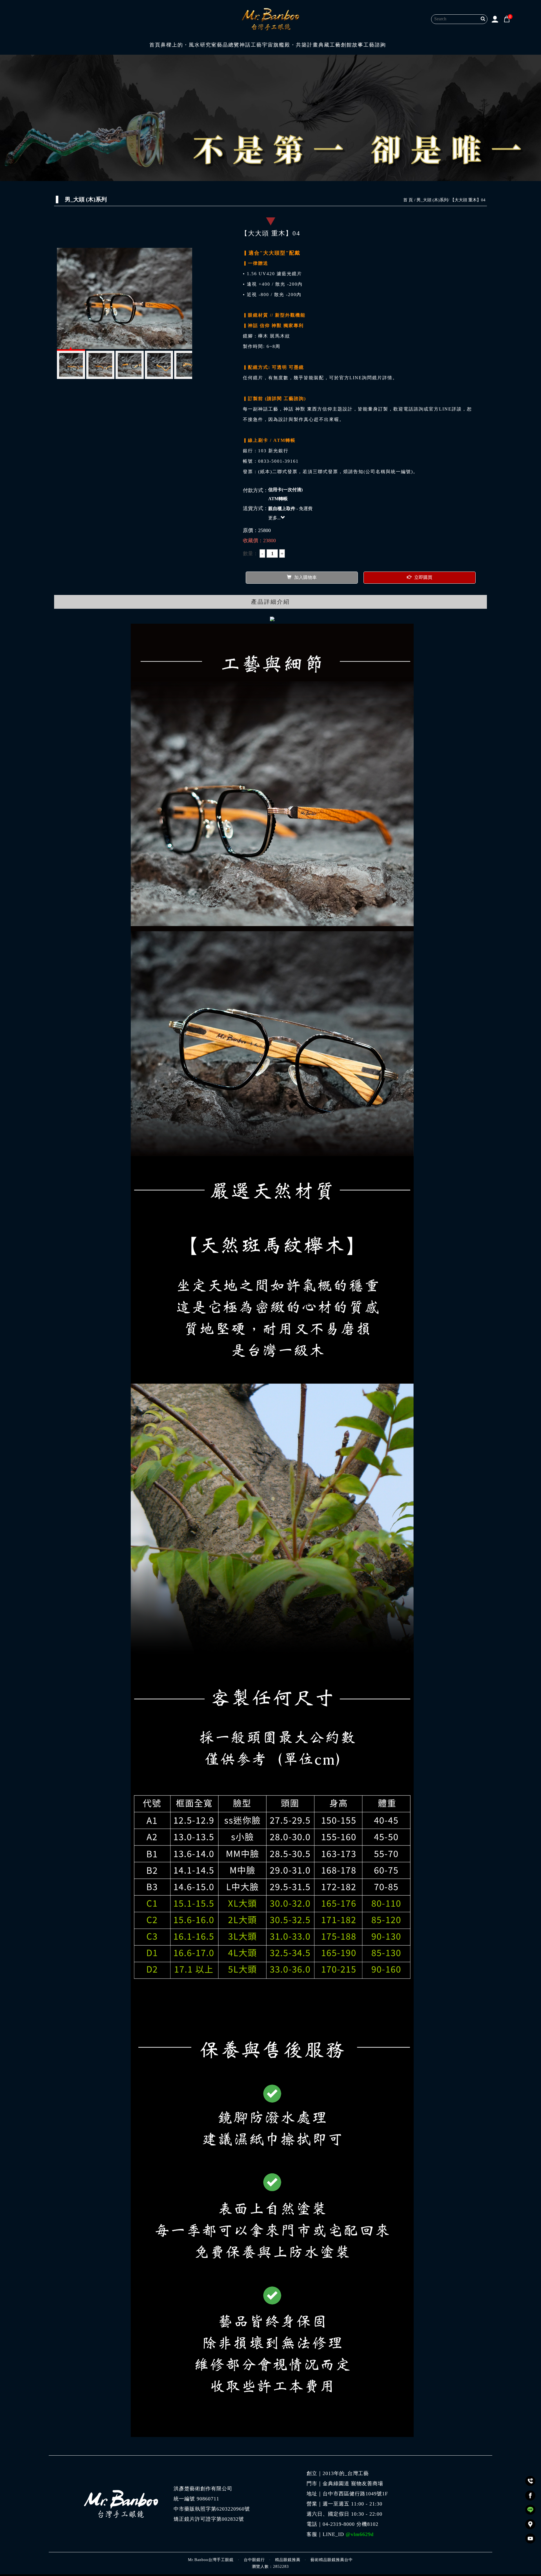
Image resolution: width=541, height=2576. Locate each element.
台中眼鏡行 (254, 2560)
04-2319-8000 (339, 2524)
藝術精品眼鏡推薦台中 (332, 2560)
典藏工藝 (330, 45)
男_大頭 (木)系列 (432, 200)
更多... (274, 518)
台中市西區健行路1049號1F (355, 2494)
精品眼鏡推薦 (288, 2560)
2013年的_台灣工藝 (346, 2473)
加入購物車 (305, 577)
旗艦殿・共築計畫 (296, 45)
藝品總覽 (228, 45)
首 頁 (408, 200)
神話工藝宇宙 (256, 45)
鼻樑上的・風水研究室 (189, 45)
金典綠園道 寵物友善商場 (353, 2484)
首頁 (155, 45)
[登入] (495, 19)
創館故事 (352, 45)
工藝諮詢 (375, 45)
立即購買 (423, 577)
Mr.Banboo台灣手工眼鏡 (211, 2560)
